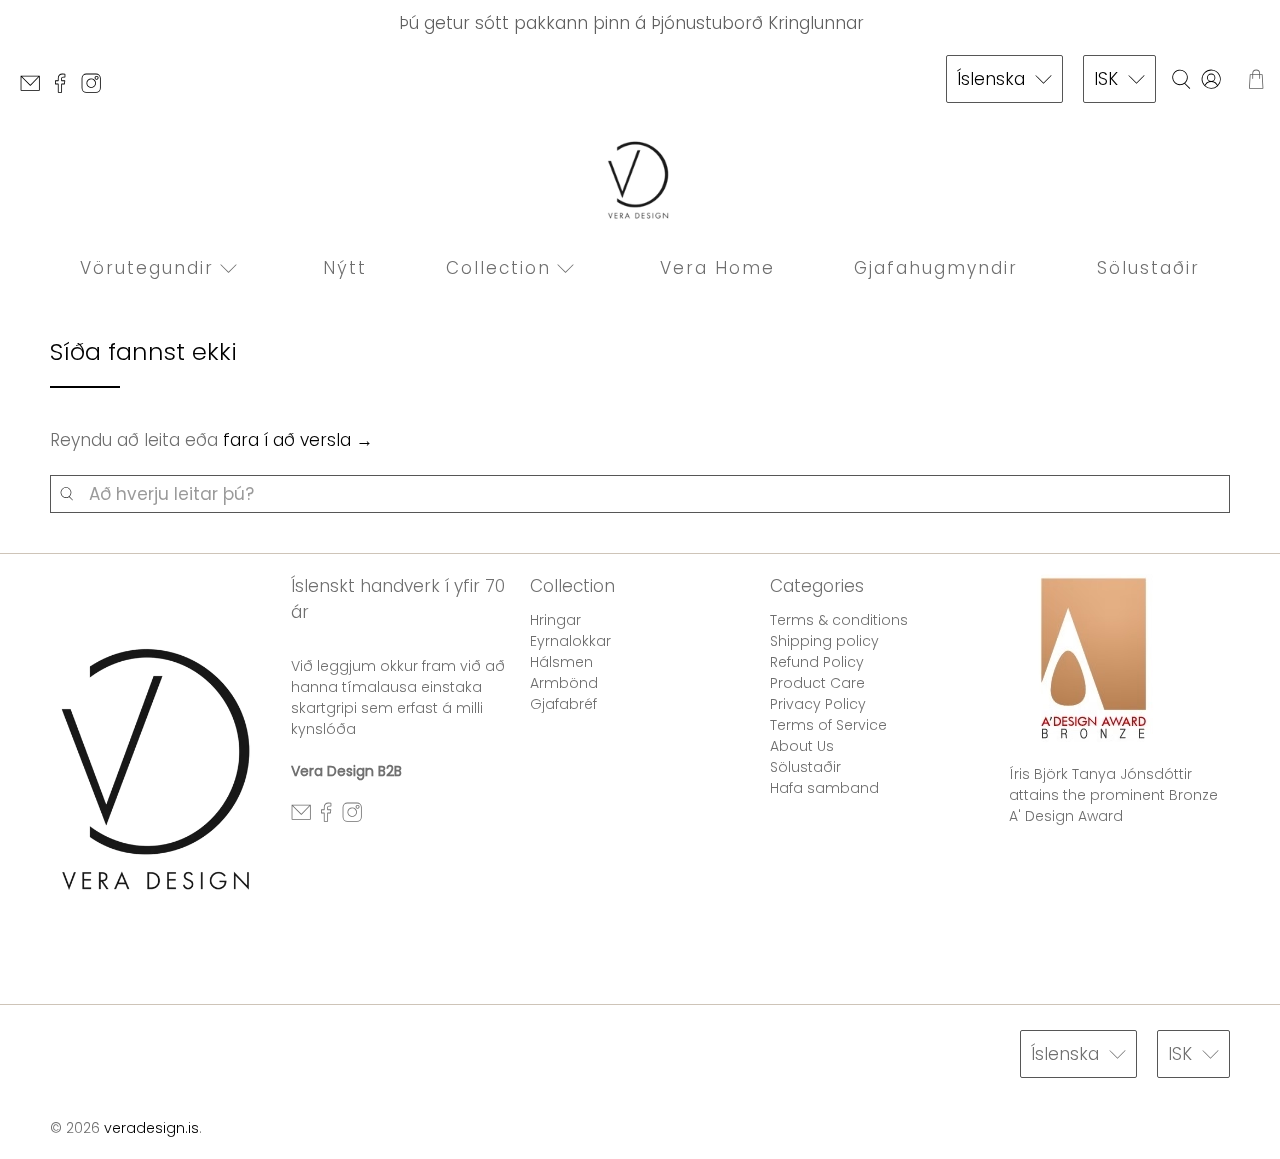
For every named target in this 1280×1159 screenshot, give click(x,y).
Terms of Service (828, 725)
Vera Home (717, 268)
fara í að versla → (298, 440)
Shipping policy (824, 641)
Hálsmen (561, 662)
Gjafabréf (563, 704)
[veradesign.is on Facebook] (65, 88)
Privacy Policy (818, 704)
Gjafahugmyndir (936, 268)
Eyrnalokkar (570, 641)
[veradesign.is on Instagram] (96, 88)
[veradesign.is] (640, 180)
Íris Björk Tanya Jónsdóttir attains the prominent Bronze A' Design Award (1113, 795)
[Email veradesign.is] (35, 88)
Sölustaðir (1148, 268)
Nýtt (345, 268)
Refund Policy (817, 662)
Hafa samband (824, 788)
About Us (802, 746)
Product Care (817, 683)
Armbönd (564, 683)
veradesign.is (151, 1128)
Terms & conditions (839, 620)
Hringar (555, 620)
